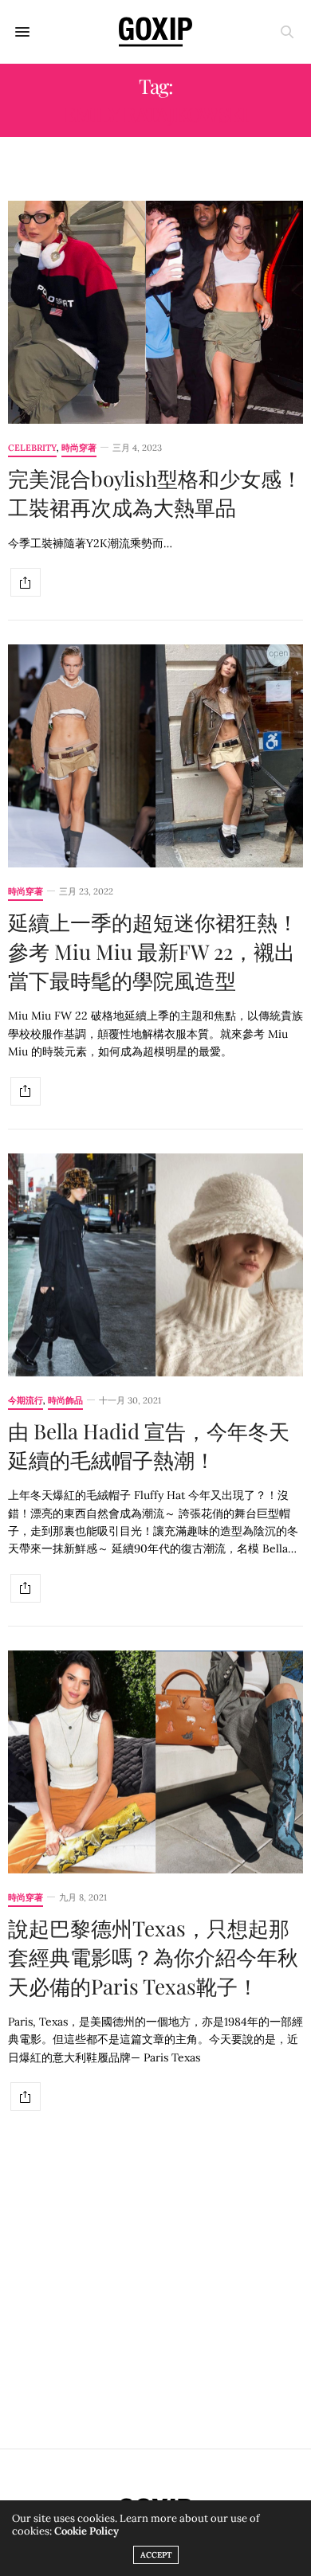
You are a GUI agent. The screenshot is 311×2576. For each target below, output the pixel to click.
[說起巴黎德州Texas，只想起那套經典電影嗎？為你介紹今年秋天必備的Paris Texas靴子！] (155, 1762)
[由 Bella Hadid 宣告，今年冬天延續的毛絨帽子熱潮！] (155, 1265)
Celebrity (32, 448)
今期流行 (26, 1401)
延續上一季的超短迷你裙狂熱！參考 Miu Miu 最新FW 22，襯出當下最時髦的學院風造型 (153, 951)
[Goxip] (155, 32)
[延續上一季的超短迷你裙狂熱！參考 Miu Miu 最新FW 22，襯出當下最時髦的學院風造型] (155, 756)
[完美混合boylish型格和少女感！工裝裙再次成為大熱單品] (155, 312)
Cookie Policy (87, 2531)
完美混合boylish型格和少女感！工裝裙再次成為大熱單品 (155, 493)
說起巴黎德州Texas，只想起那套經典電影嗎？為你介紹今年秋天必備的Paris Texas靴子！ (153, 1957)
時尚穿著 (79, 448)
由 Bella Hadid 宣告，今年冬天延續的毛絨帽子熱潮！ (149, 1445)
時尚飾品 (65, 1401)
